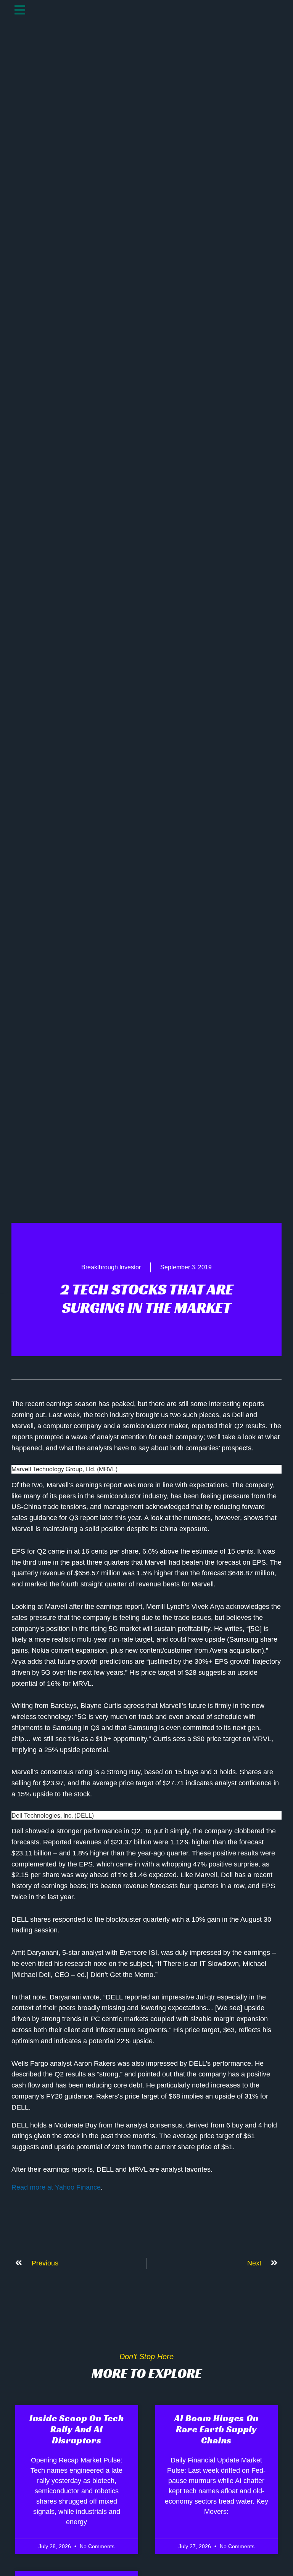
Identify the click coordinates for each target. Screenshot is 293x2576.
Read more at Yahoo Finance (56, 2187)
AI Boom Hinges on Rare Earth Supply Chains (217, 2429)
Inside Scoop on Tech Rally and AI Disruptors (77, 2429)
